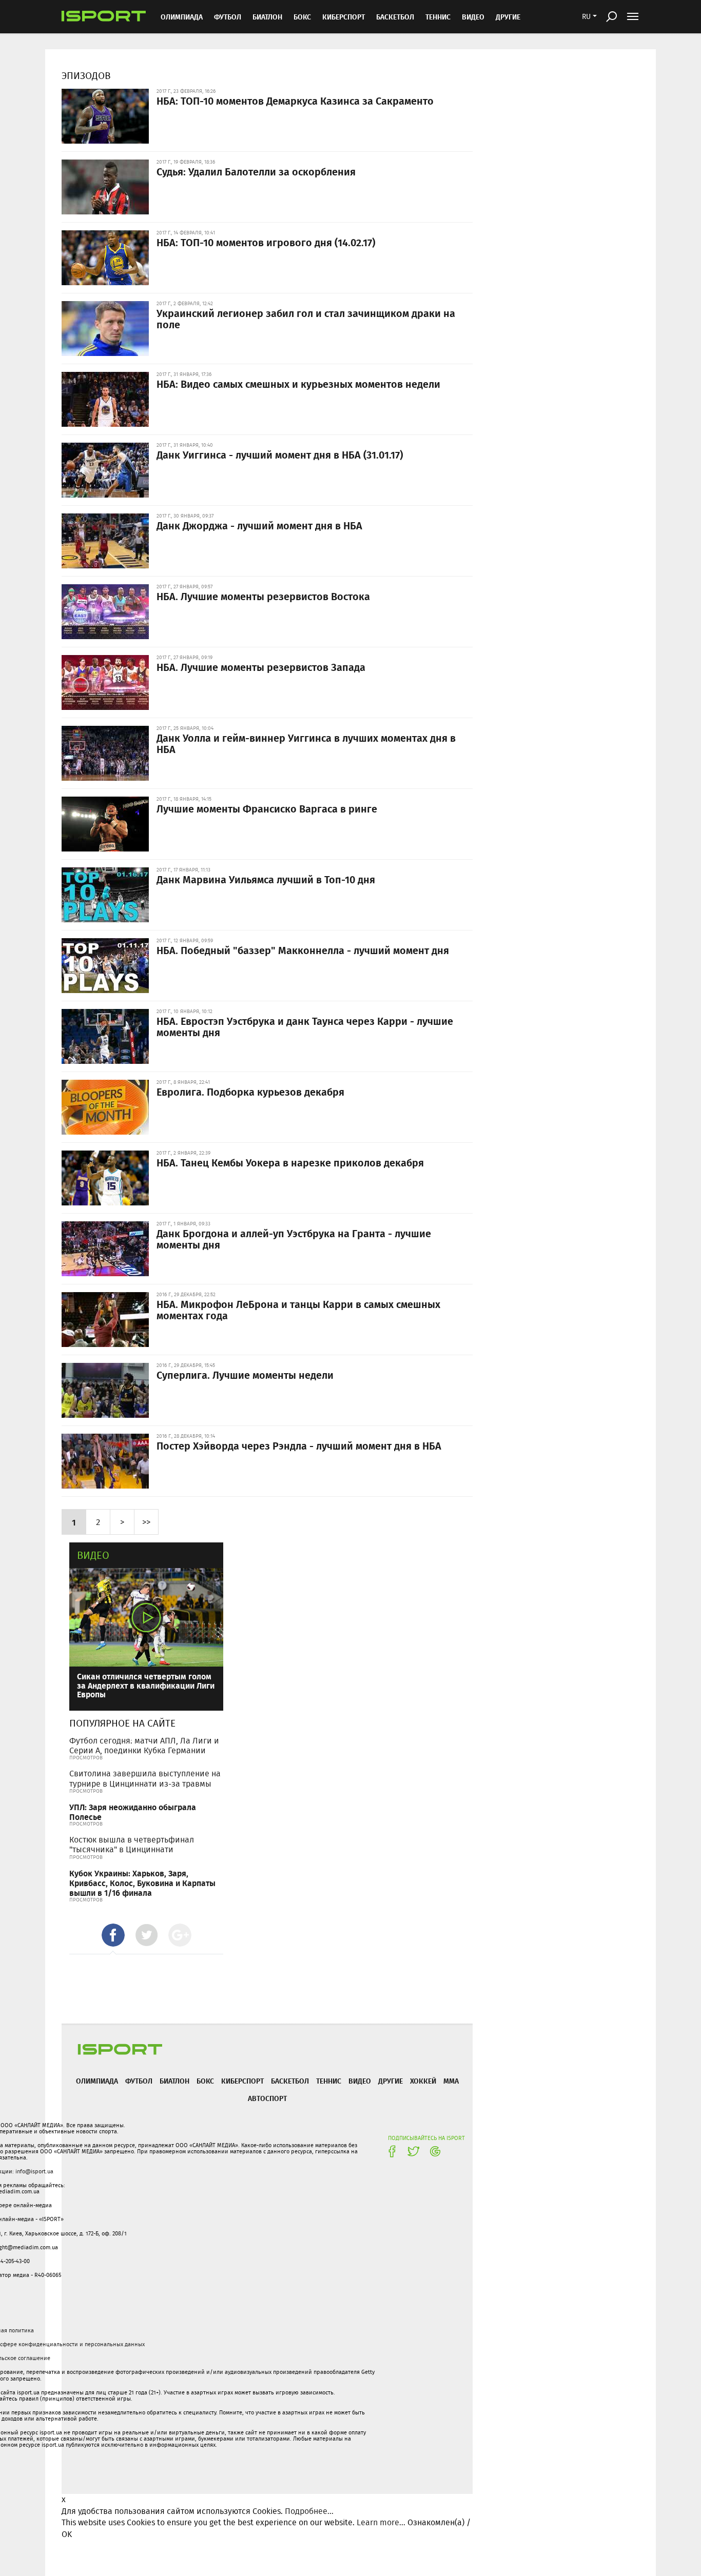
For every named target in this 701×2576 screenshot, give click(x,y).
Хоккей (423, 2081)
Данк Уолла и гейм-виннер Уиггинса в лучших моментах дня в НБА (306, 743)
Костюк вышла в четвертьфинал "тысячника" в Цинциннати (132, 1845)
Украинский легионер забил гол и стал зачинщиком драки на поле (306, 319)
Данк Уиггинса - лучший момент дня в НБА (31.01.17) (280, 454)
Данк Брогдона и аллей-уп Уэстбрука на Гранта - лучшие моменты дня (294, 1239)
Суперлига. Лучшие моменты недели (245, 1375)
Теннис (438, 17)
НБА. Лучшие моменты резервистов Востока (263, 596)
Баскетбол (395, 17)
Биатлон (267, 17)
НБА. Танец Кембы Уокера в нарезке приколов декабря (290, 1162)
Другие (508, 17)
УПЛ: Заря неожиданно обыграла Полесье (133, 1812)
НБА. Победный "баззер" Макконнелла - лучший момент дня (303, 950)
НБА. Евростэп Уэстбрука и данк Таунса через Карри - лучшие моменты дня (305, 1026)
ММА (451, 2081)
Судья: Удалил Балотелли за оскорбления (256, 171)
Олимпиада (182, 17)
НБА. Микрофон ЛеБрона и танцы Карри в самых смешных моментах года (298, 1310)
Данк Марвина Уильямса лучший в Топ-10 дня (266, 879)
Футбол (228, 17)
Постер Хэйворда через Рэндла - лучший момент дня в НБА (299, 1445)
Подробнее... (309, 2511)
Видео (93, 1555)
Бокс (302, 17)
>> (146, 1522)
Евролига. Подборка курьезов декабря (250, 1092)
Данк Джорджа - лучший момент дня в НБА (259, 525)
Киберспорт (344, 17)
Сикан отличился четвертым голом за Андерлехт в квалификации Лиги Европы (146, 1685)
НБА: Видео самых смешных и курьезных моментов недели (298, 384)
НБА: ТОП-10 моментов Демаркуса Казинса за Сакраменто (295, 101)
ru (586, 16)
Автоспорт (267, 2098)
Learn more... (381, 2522)
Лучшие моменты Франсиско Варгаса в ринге (267, 808)
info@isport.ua (34, 2171)
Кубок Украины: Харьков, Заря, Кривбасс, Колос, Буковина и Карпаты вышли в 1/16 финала (142, 1883)
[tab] (113, 1935)
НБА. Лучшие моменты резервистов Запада (261, 667)
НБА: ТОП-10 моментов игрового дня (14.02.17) (266, 242)
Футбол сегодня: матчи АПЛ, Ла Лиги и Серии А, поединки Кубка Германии (144, 1746)
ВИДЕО (473, 17)
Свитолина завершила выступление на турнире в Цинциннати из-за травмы (145, 1778)
